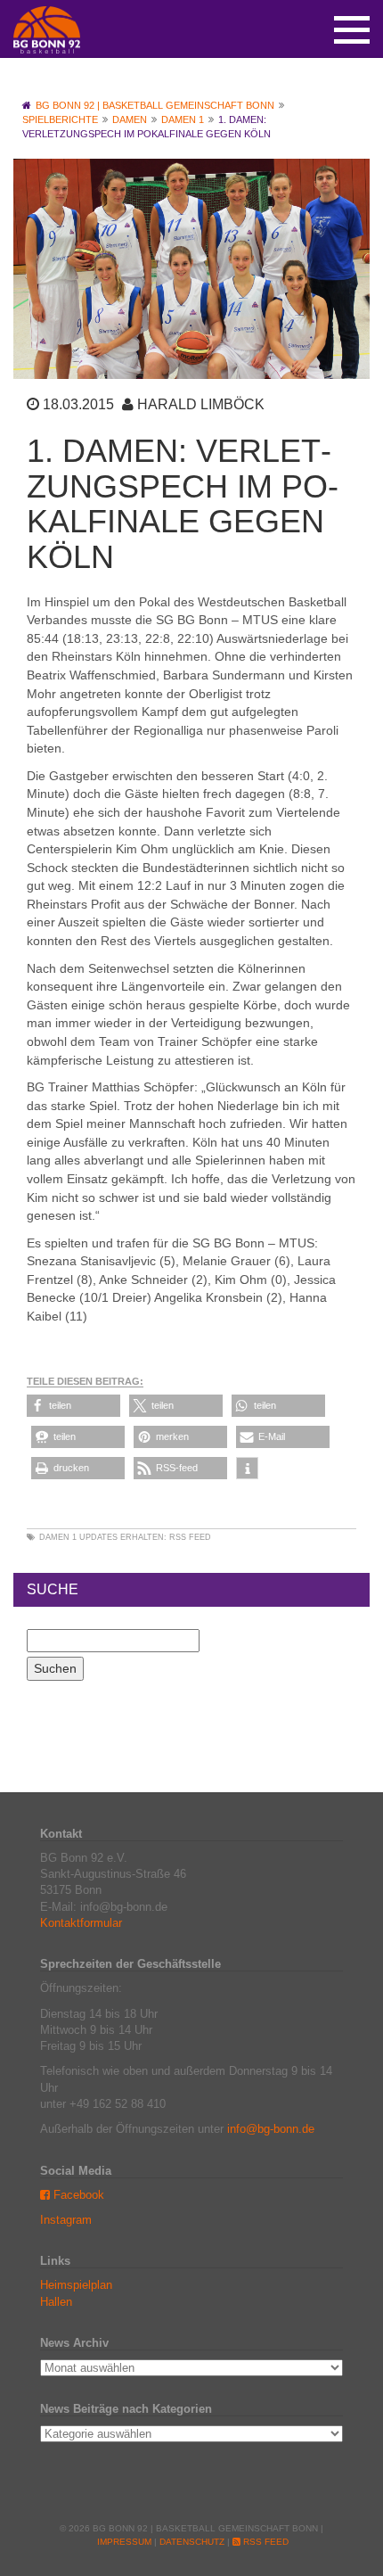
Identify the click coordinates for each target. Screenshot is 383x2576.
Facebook (77, 2195)
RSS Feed (190, 1537)
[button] (73, 1406)
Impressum (124, 2542)
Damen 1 (58, 1537)
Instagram (66, 2220)
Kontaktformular (81, 1923)
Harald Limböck (201, 404)
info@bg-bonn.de (271, 2129)
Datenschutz (192, 2542)
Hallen (56, 2302)
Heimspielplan (76, 2285)
